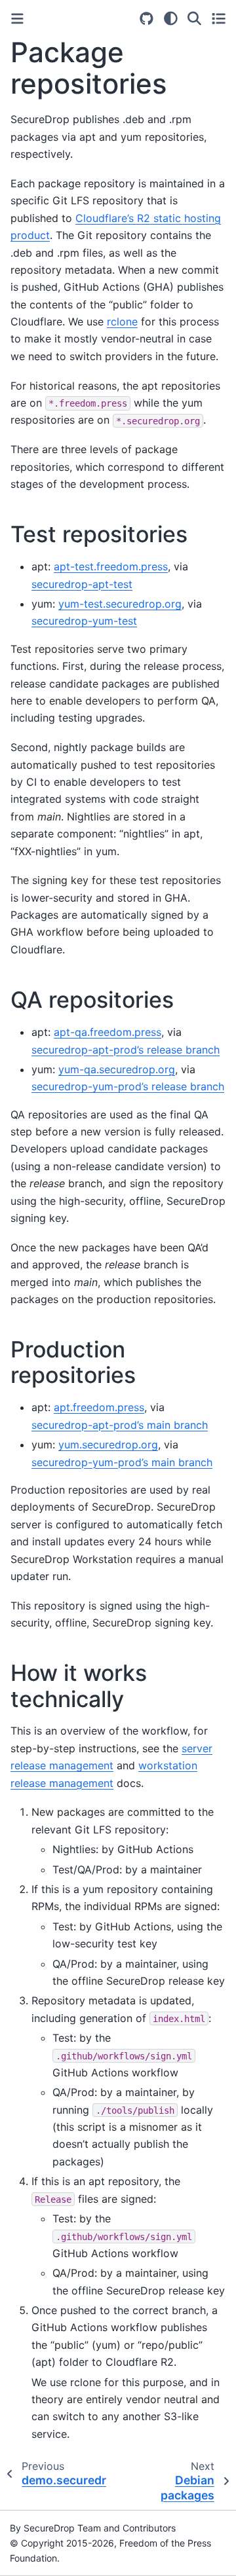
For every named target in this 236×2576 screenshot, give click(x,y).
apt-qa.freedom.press (108, 1032)
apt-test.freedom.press (111, 566)
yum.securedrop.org (108, 1444)
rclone (122, 322)
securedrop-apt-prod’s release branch (126, 1050)
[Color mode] (171, 18)
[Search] (194, 18)
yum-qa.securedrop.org (117, 1069)
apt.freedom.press (99, 1407)
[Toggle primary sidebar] (17, 19)
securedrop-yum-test (84, 621)
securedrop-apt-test (82, 584)
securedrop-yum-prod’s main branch (122, 1462)
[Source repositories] (147, 19)
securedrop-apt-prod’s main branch (120, 1425)
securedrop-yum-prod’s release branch (128, 1086)
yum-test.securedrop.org (120, 604)
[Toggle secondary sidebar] (219, 18)
